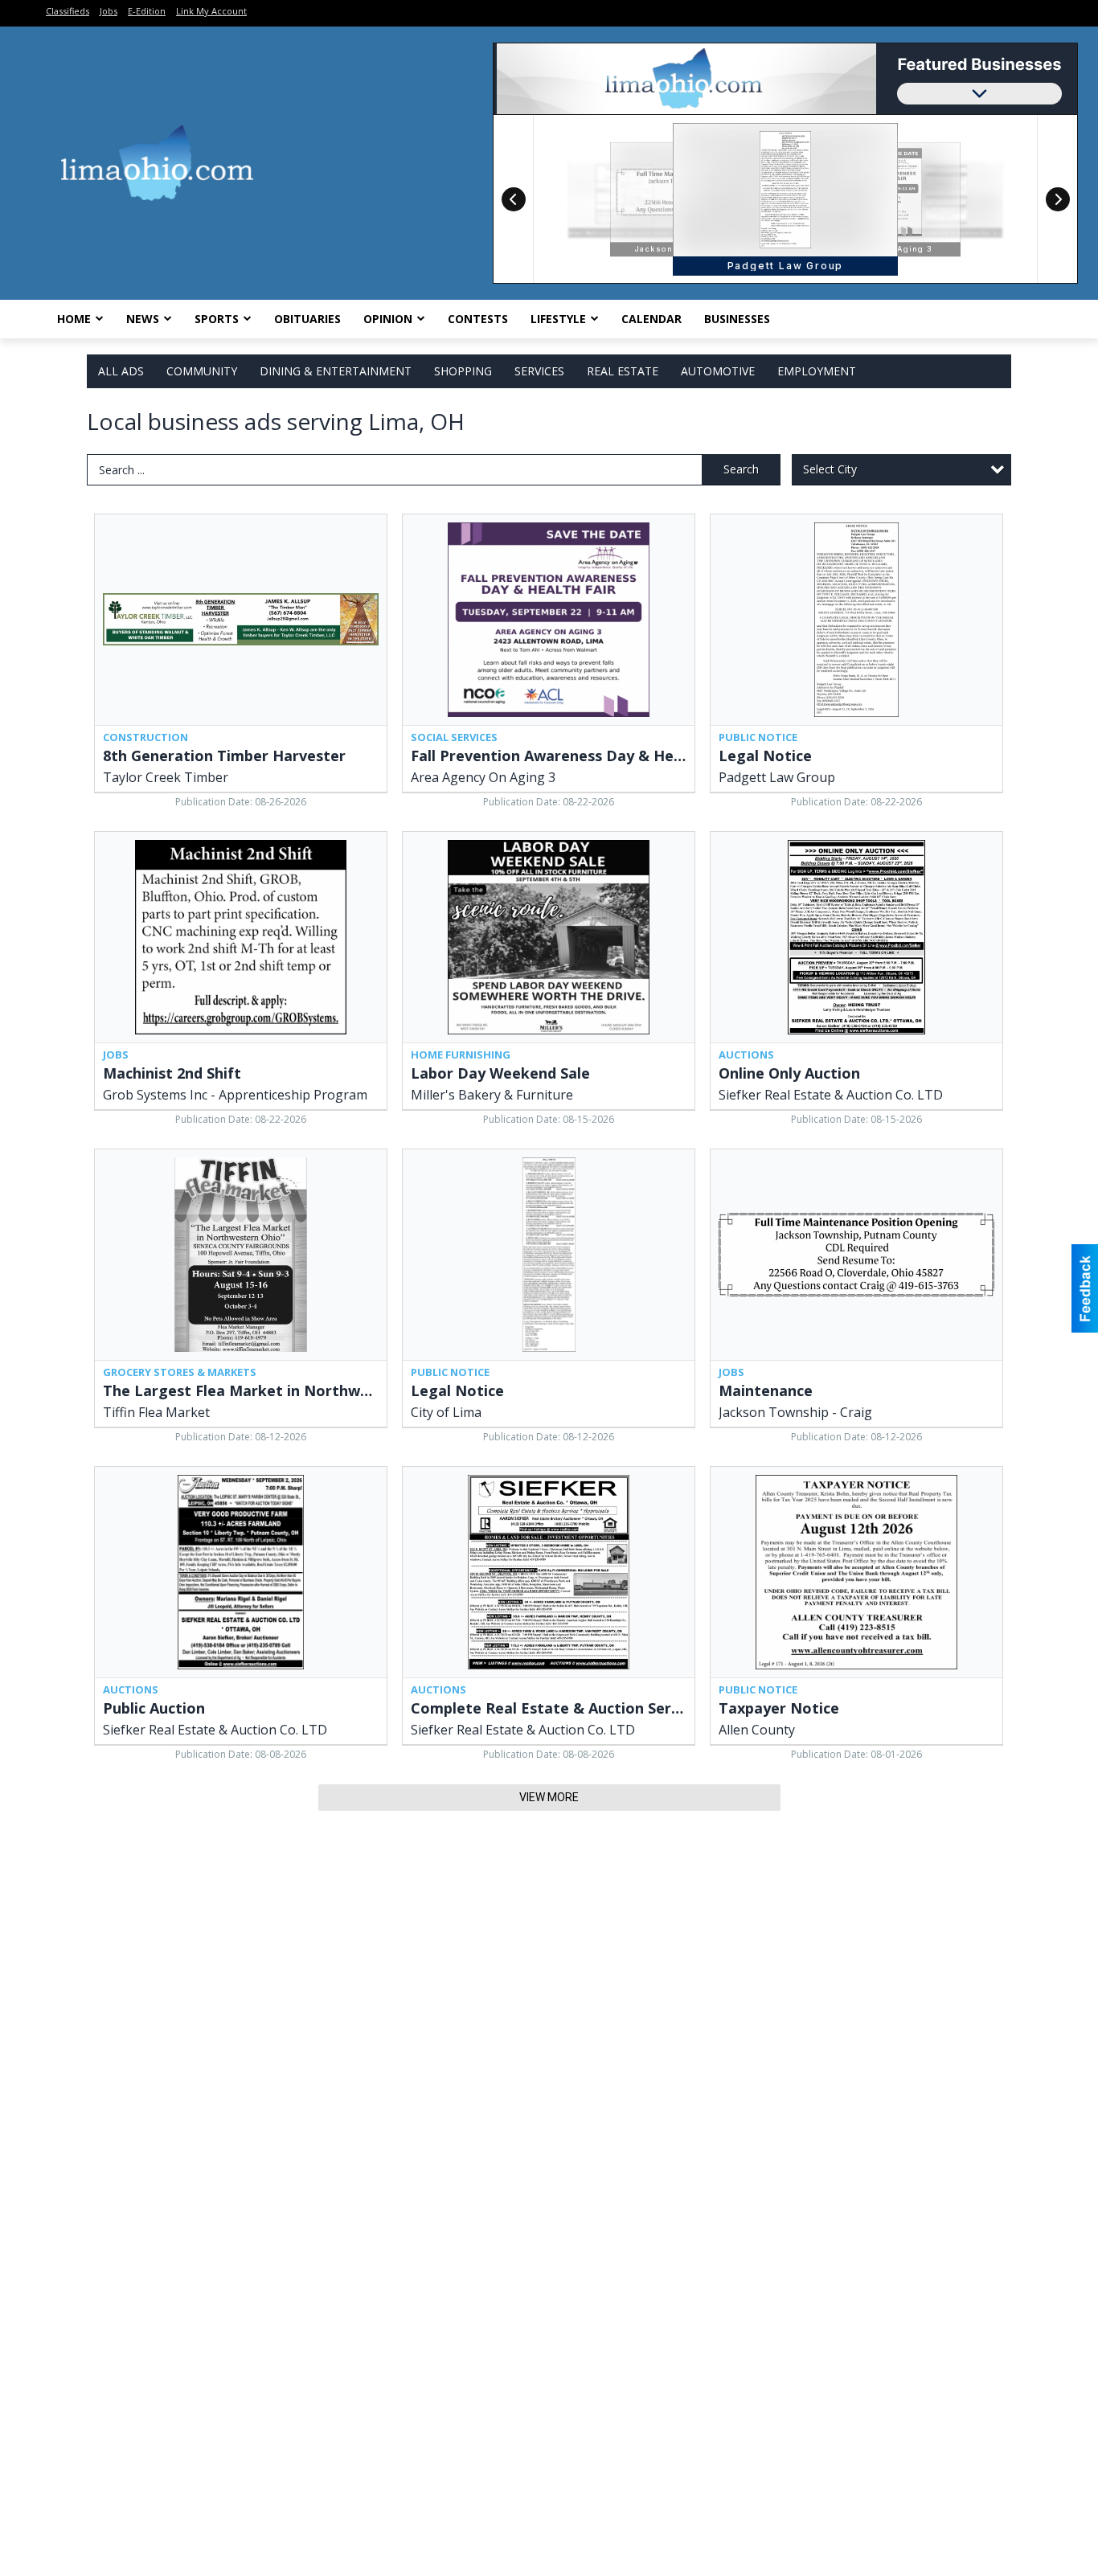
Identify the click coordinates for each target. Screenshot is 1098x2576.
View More (549, 1797)
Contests (478, 319)
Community (202, 371)
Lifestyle (558, 319)
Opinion (388, 319)
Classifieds (68, 11)
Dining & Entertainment (336, 371)
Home (74, 319)
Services (539, 371)
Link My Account (211, 11)
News (143, 319)
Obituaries (307, 319)
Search (741, 469)
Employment (817, 371)
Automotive (718, 371)
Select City (830, 469)
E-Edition (147, 11)
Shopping (463, 371)
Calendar (651, 319)
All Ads (121, 371)
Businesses (737, 319)
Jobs (109, 11)
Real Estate (623, 371)
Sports (217, 319)
